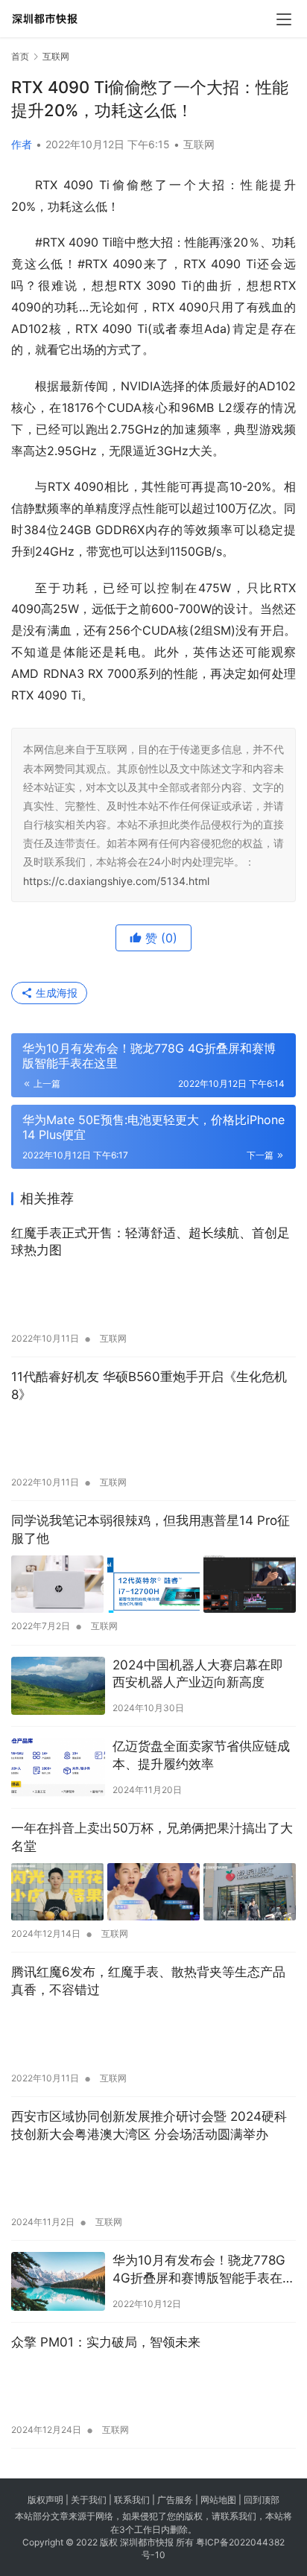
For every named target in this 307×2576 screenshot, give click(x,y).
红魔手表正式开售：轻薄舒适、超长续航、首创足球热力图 (151, 1242)
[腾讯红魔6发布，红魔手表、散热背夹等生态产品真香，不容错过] (153, 2036)
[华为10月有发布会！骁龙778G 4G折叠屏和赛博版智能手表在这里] (58, 2281)
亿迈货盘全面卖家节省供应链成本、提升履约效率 (201, 1755)
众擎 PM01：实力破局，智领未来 (106, 2342)
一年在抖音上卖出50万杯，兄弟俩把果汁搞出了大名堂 (152, 1837)
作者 (22, 144)
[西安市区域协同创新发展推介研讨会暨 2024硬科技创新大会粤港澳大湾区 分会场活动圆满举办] (153, 2180)
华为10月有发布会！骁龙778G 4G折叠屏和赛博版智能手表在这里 (204, 2270)
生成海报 (55, 993)
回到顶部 (262, 2500)
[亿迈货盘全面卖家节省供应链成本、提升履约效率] (58, 1767)
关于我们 (89, 2500)
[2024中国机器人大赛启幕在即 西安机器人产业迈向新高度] (58, 1686)
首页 (20, 56)
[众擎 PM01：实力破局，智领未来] (153, 2388)
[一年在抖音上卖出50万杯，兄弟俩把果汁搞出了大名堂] (153, 1892)
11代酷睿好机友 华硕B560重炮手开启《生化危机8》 (149, 1386)
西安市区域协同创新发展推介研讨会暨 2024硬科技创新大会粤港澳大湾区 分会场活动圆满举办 (149, 2125)
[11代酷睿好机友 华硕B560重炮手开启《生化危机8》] (153, 1441)
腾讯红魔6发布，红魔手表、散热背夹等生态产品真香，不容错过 (148, 1981)
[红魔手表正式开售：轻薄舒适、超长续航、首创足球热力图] (153, 1296)
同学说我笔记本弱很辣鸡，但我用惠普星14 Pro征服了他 (151, 1529)
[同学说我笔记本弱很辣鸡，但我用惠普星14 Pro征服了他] (153, 1584)
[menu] (284, 19)
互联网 (199, 144)
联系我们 (132, 2500)
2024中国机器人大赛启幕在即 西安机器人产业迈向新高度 (198, 1674)
